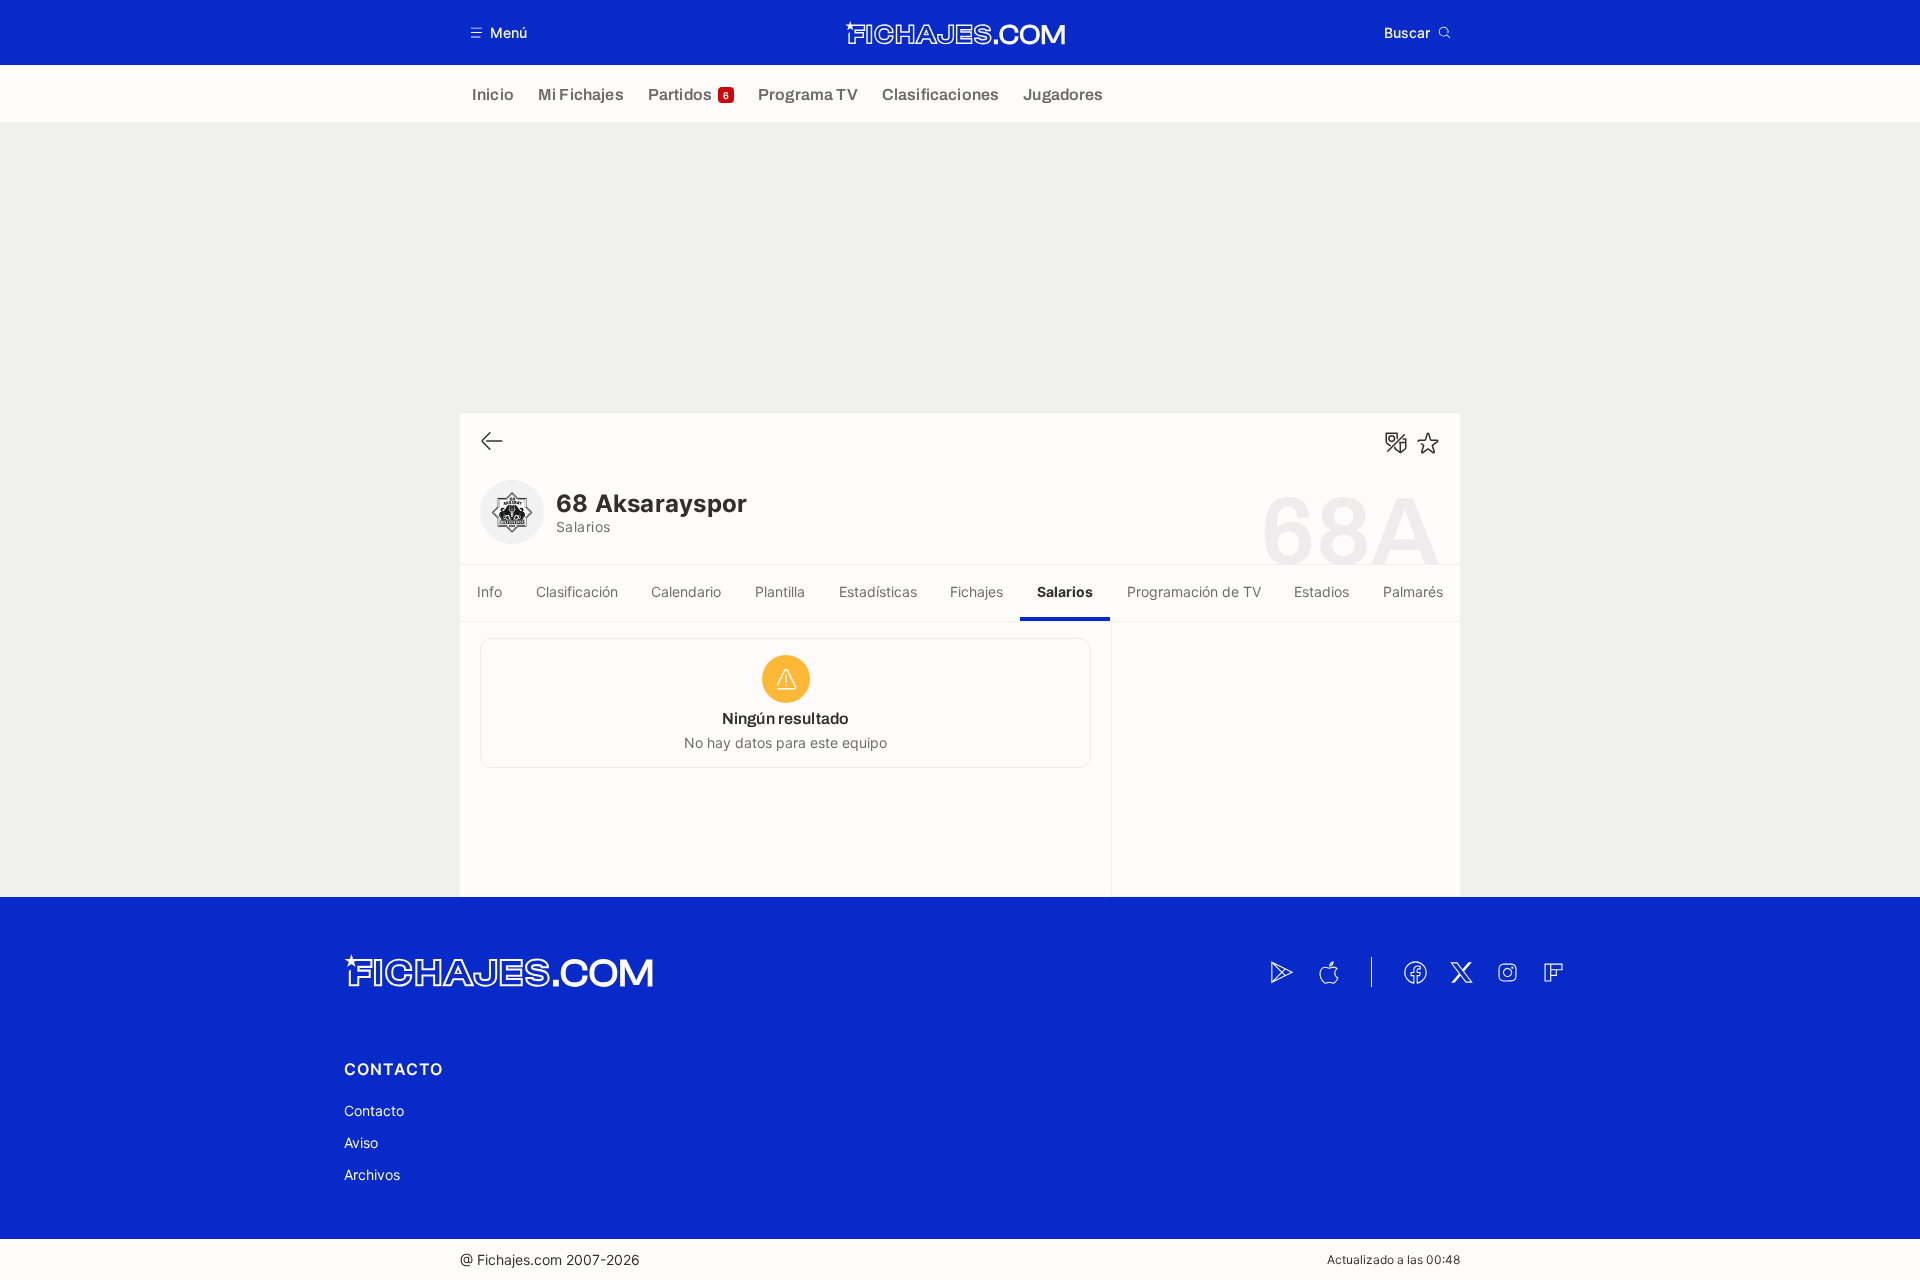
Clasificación (577, 591)
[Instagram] (1507, 972)
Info (489, 591)
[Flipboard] (1553, 972)
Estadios (1321, 591)
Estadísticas (878, 591)
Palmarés (1413, 591)
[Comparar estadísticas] (1396, 443)
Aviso (361, 1142)
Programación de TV (1194, 591)
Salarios (1065, 591)
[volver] (492, 442)
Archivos (372, 1174)
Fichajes (976, 591)
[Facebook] (1415, 972)
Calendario (686, 591)
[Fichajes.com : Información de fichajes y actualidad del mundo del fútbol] (955, 33)
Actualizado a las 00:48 (1393, 1259)
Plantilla (780, 591)
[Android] (1282, 972)
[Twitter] (1461, 972)
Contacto (374, 1110)
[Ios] (1328, 972)
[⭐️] (1428, 443)
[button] (499, 32)
